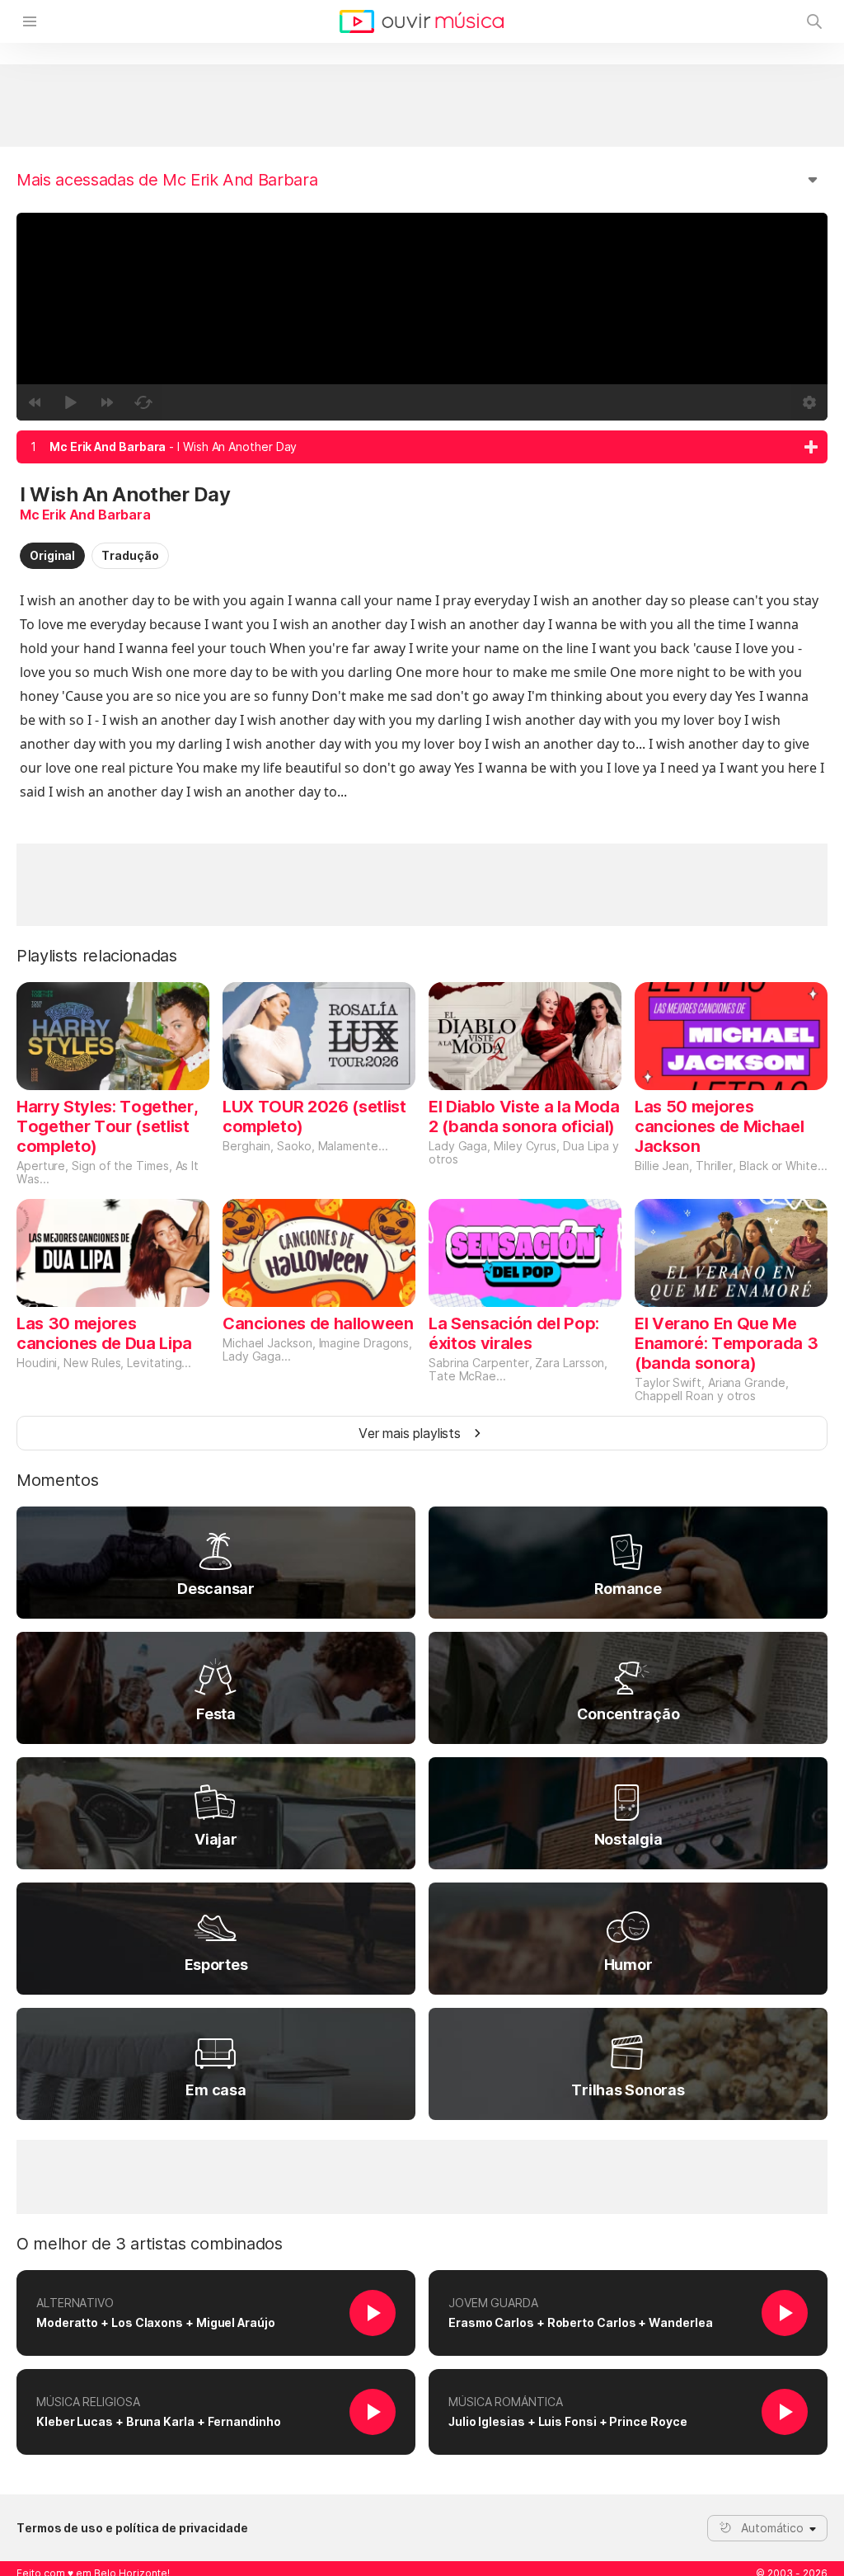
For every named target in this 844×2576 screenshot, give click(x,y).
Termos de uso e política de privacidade (132, 2528)
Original (52, 555)
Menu (30, 21)
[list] (422, 447)
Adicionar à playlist (811, 447)
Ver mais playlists (410, 1433)
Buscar (814, 21)
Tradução (130, 555)
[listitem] (422, 447)
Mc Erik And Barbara (85, 515)
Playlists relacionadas (97, 956)
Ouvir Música (422, 21)
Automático (772, 2528)
